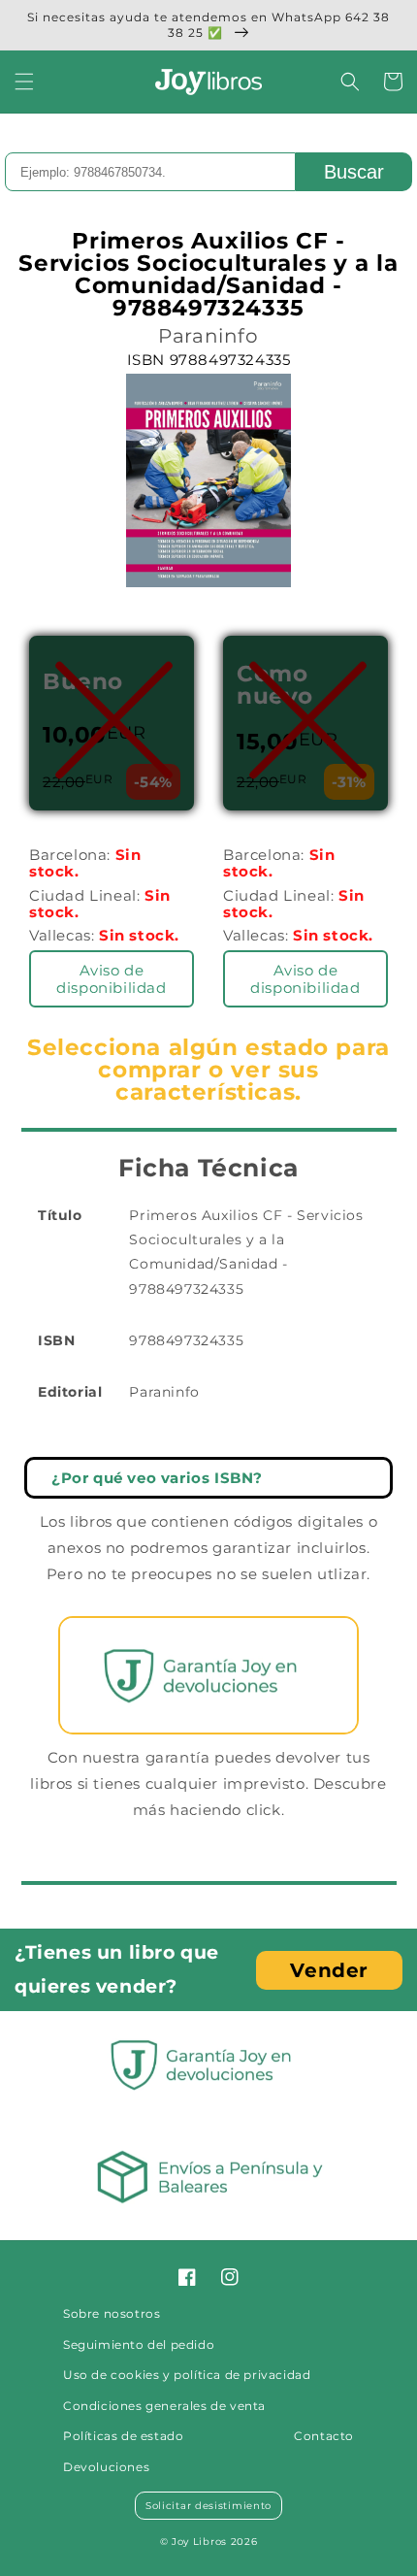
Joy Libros (199, 2542)
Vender (329, 1970)
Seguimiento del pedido (139, 2345)
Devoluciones (106, 2467)
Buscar (354, 172)
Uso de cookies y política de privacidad (187, 2375)
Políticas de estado (123, 2436)
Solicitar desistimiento (208, 2506)
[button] (24, 82)
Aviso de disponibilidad (111, 978)
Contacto (324, 2436)
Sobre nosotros (112, 2313)
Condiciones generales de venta (164, 2406)
